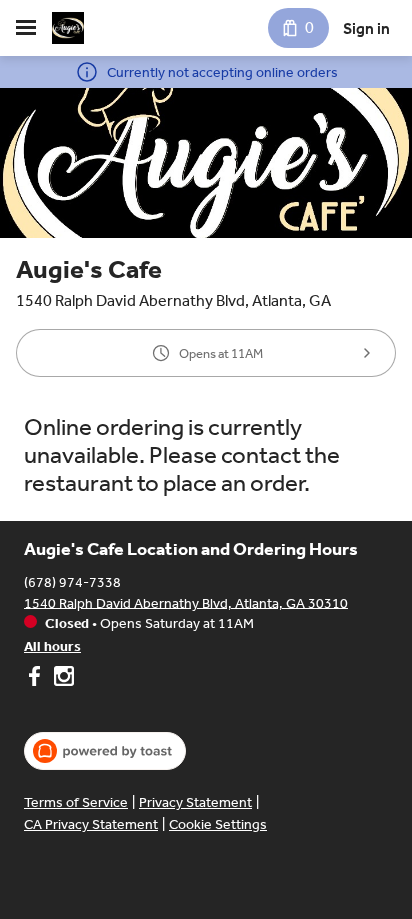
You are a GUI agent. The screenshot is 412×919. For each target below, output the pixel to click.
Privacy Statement (195, 802)
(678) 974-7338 (72, 581)
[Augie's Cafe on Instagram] (61, 679)
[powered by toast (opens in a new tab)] (105, 751)
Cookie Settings (218, 824)
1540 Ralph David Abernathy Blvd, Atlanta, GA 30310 (186, 602)
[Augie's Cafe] (68, 28)
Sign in (366, 28)
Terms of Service (76, 802)
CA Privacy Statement (91, 824)
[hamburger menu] (26, 28)
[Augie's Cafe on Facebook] (36, 679)
